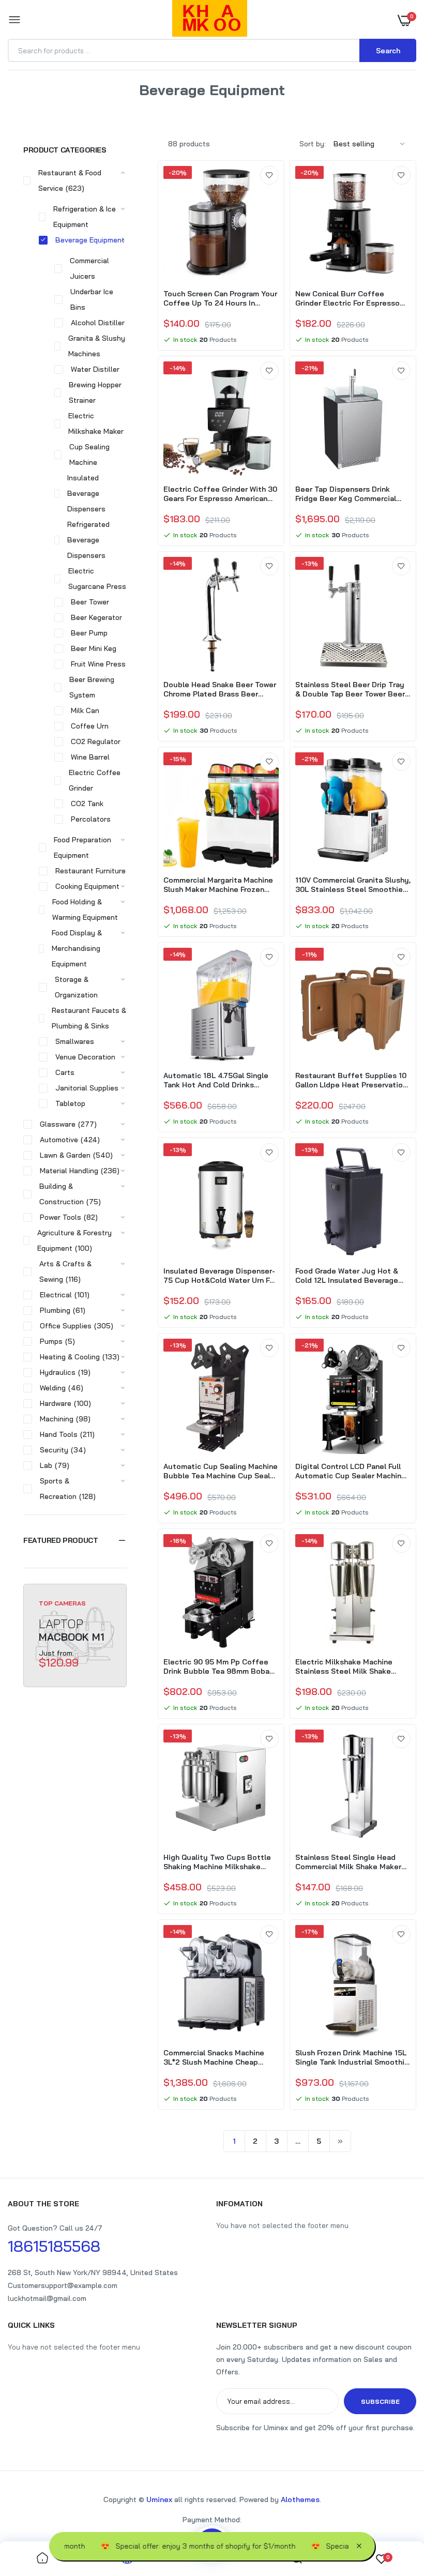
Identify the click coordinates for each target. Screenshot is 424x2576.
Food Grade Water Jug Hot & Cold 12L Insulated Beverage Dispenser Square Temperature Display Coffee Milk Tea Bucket (353, 1276)
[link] (269, 175)
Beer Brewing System (92, 687)
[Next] (340, 2141)
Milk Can (85, 710)
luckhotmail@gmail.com (47, 2298)
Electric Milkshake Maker (96, 423)
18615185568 (54, 2246)
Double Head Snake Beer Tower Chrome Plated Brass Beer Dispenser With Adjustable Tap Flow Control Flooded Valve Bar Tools (220, 689)
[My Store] (210, 20)
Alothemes (300, 2499)
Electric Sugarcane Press (97, 579)
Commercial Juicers (89, 268)
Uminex (159, 2499)
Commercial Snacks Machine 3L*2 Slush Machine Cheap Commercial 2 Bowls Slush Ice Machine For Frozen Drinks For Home (217, 2057)
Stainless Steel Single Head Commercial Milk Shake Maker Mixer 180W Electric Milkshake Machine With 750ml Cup (349, 1862)
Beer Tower (90, 602)
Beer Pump (89, 633)
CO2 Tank (87, 804)
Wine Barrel (90, 757)
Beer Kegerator (96, 617)
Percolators (91, 819)
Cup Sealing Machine (89, 454)
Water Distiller (95, 369)
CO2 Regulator (96, 741)
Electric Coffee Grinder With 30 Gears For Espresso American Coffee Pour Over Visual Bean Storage (220, 494)
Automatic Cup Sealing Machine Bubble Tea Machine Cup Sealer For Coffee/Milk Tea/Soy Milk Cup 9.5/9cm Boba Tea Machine (221, 1471)
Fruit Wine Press (98, 664)
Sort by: (313, 144)
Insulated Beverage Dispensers (86, 493)
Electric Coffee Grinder (95, 780)
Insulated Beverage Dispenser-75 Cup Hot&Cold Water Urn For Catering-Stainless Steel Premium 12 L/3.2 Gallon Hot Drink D (220, 1276)
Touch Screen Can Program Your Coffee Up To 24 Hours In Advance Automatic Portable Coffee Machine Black (220, 298)
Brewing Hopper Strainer (95, 392)
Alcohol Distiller (98, 323)
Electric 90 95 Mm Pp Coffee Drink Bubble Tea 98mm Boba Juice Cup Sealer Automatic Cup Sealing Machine (216, 1666)
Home (173, 103)
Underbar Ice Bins (92, 299)
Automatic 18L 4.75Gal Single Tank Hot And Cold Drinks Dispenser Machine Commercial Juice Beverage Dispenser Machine (219, 1080)
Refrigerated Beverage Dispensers (88, 540)
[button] (75, 1540)
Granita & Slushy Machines (97, 346)
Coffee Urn (90, 726)
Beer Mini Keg (94, 648)
